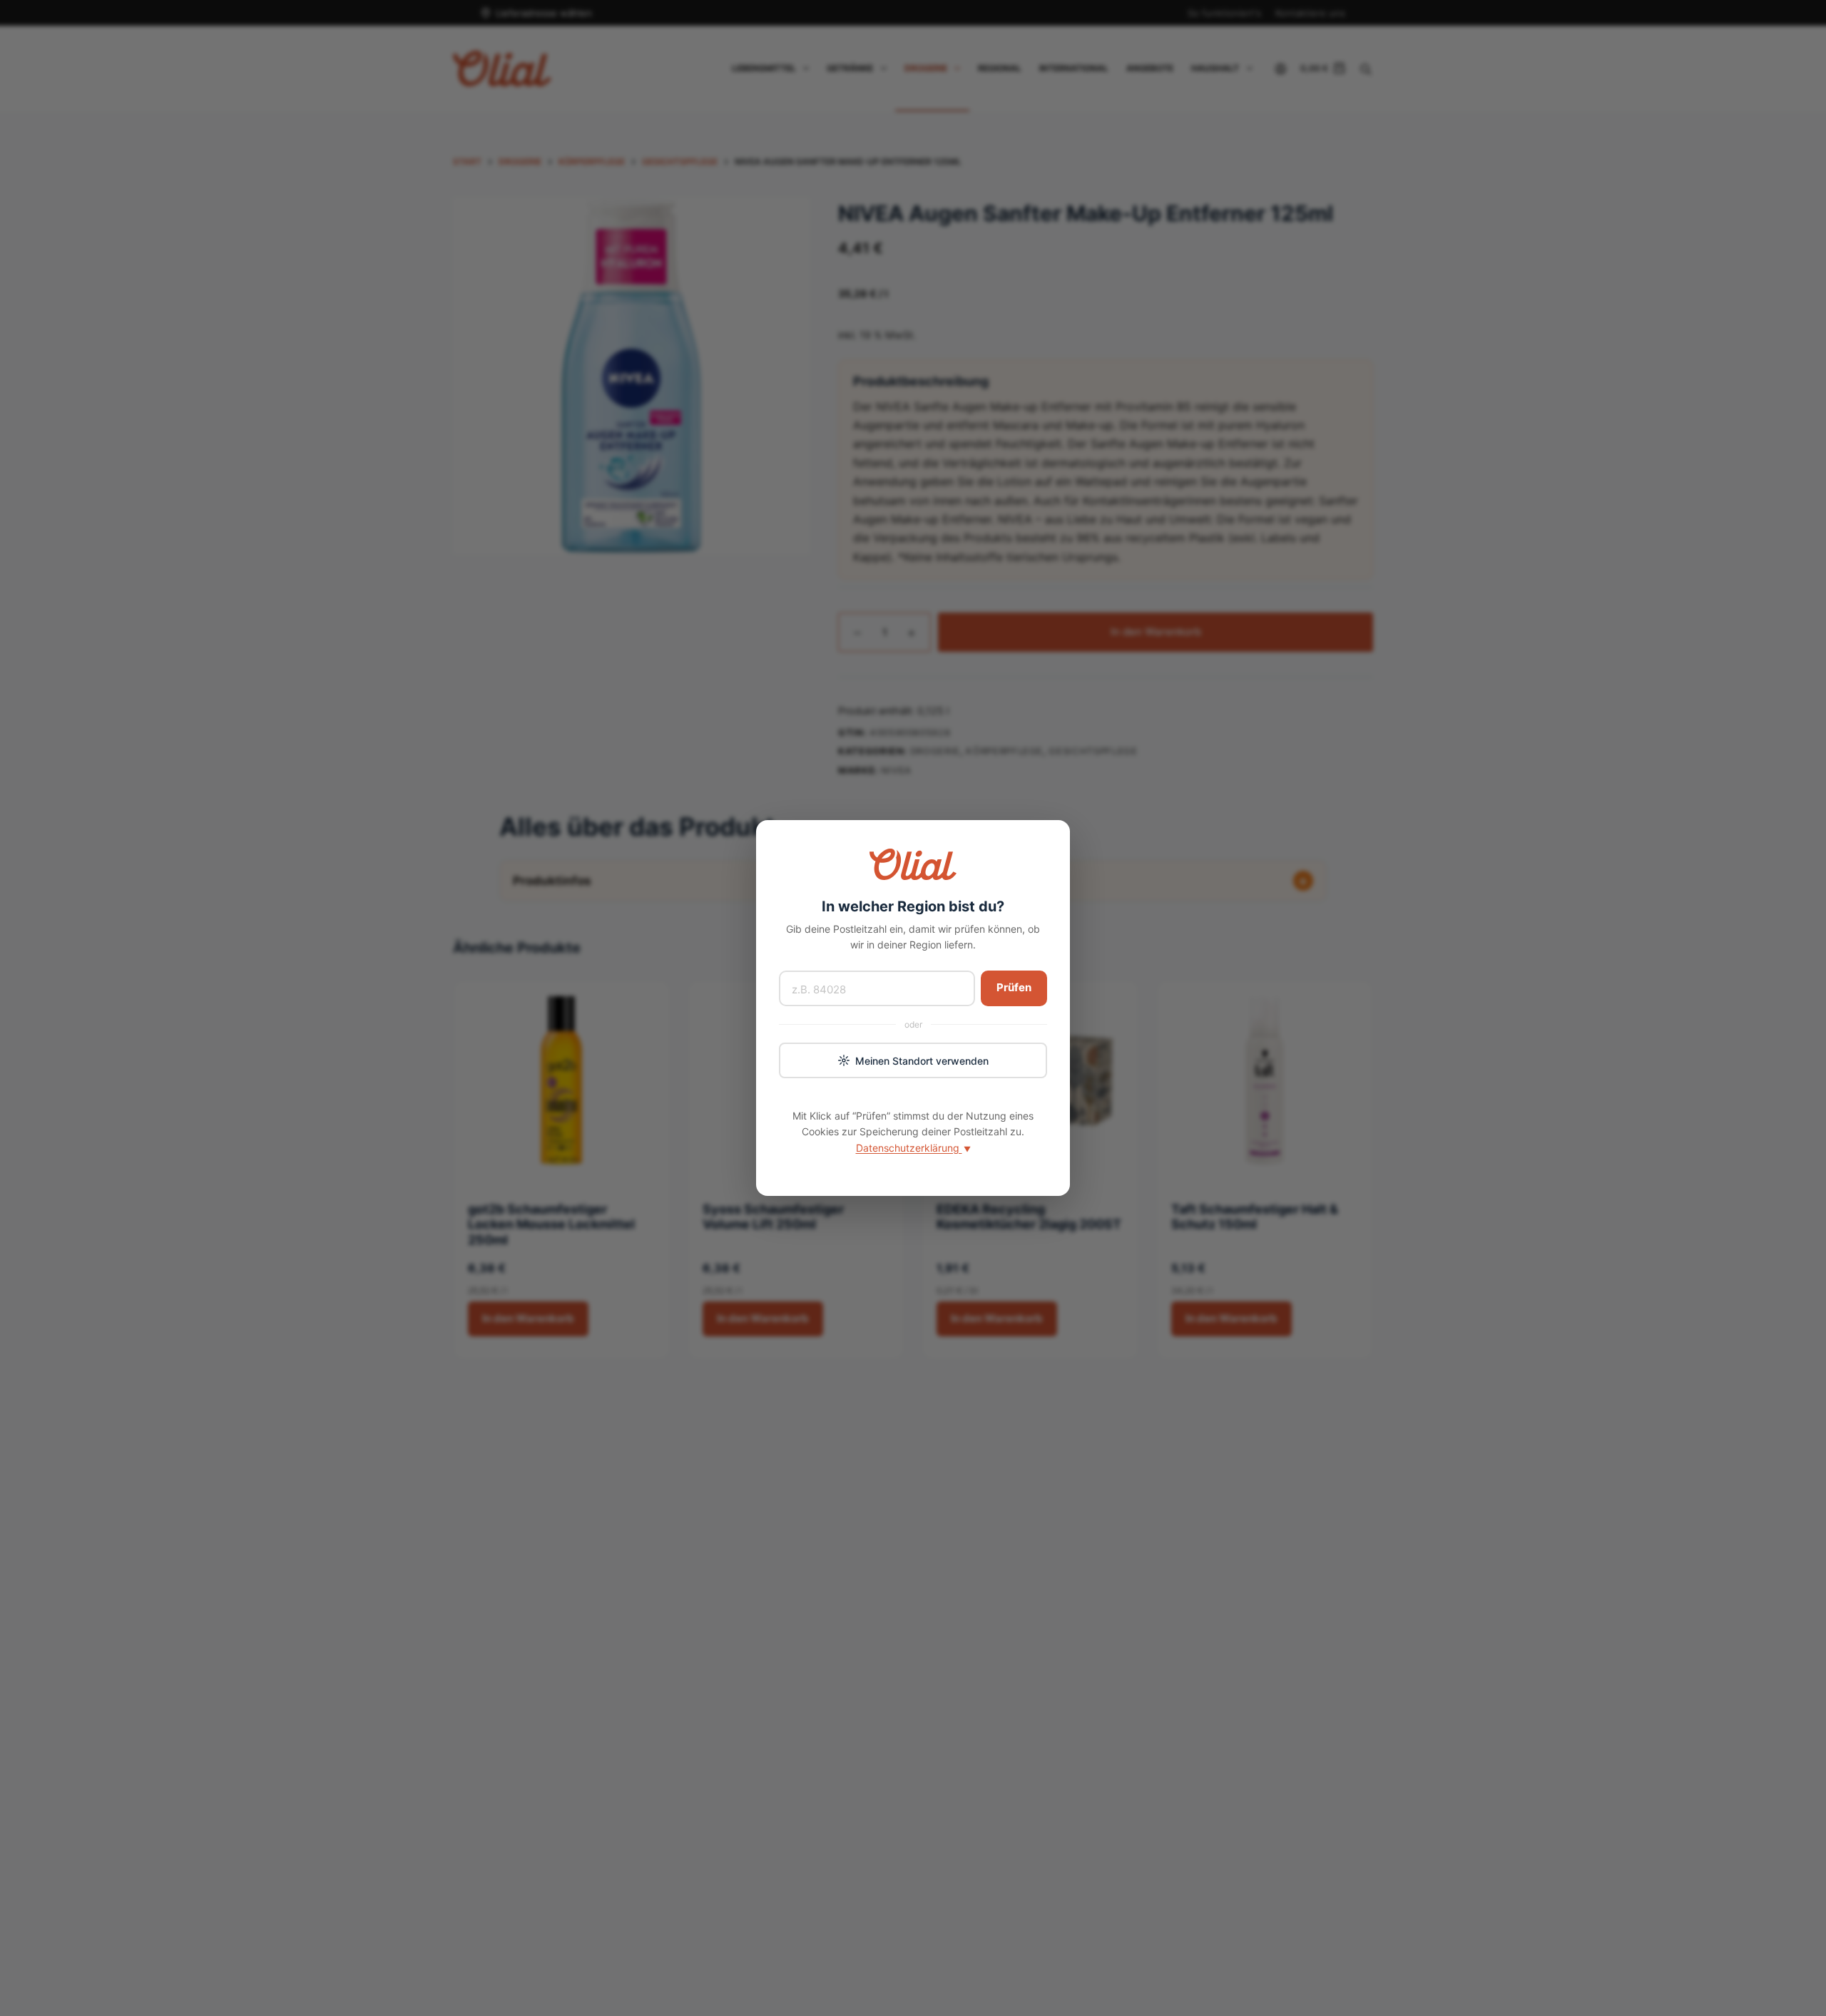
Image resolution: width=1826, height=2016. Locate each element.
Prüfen (1014, 987)
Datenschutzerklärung (913, 1148)
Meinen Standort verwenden (922, 1061)
